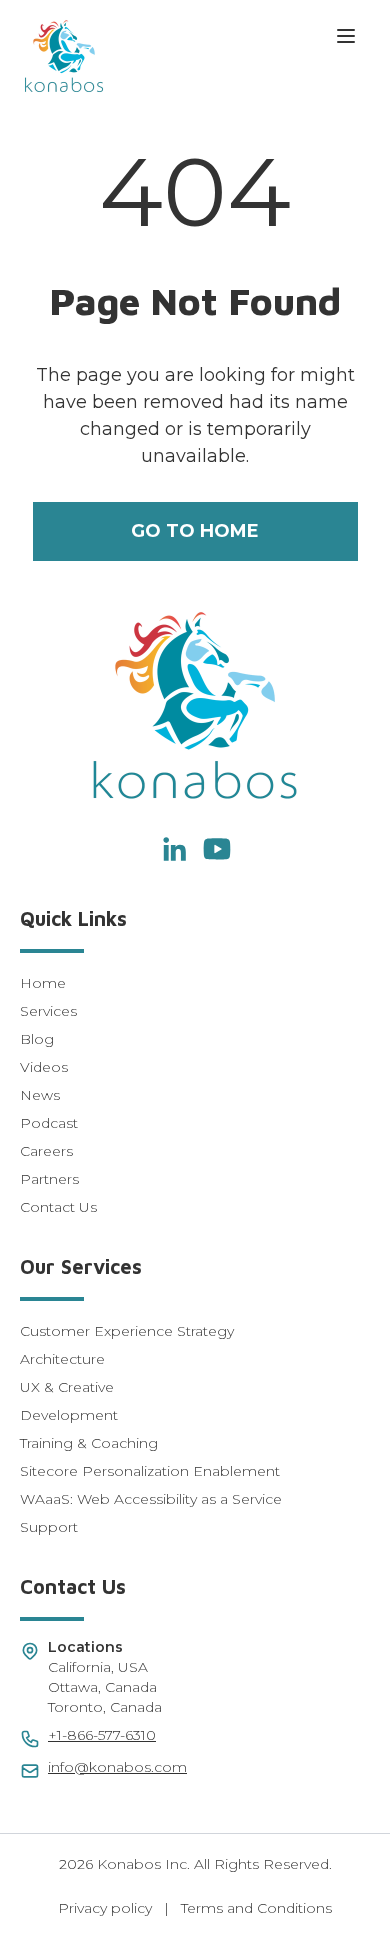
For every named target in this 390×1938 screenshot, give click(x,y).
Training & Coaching (89, 1443)
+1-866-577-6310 (102, 1735)
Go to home (195, 531)
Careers (46, 1151)
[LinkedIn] (173, 849)
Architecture (62, 1359)
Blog (37, 1039)
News (40, 1095)
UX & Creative (67, 1387)
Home (43, 983)
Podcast (49, 1123)
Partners (49, 1179)
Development (69, 1415)
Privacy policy (105, 1908)
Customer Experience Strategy (127, 1331)
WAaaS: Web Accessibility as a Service (151, 1499)
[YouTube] (217, 849)
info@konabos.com (117, 1767)
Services (48, 1011)
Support (49, 1527)
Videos (44, 1067)
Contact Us (58, 1207)
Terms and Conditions (256, 1908)
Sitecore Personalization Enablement (150, 1471)
